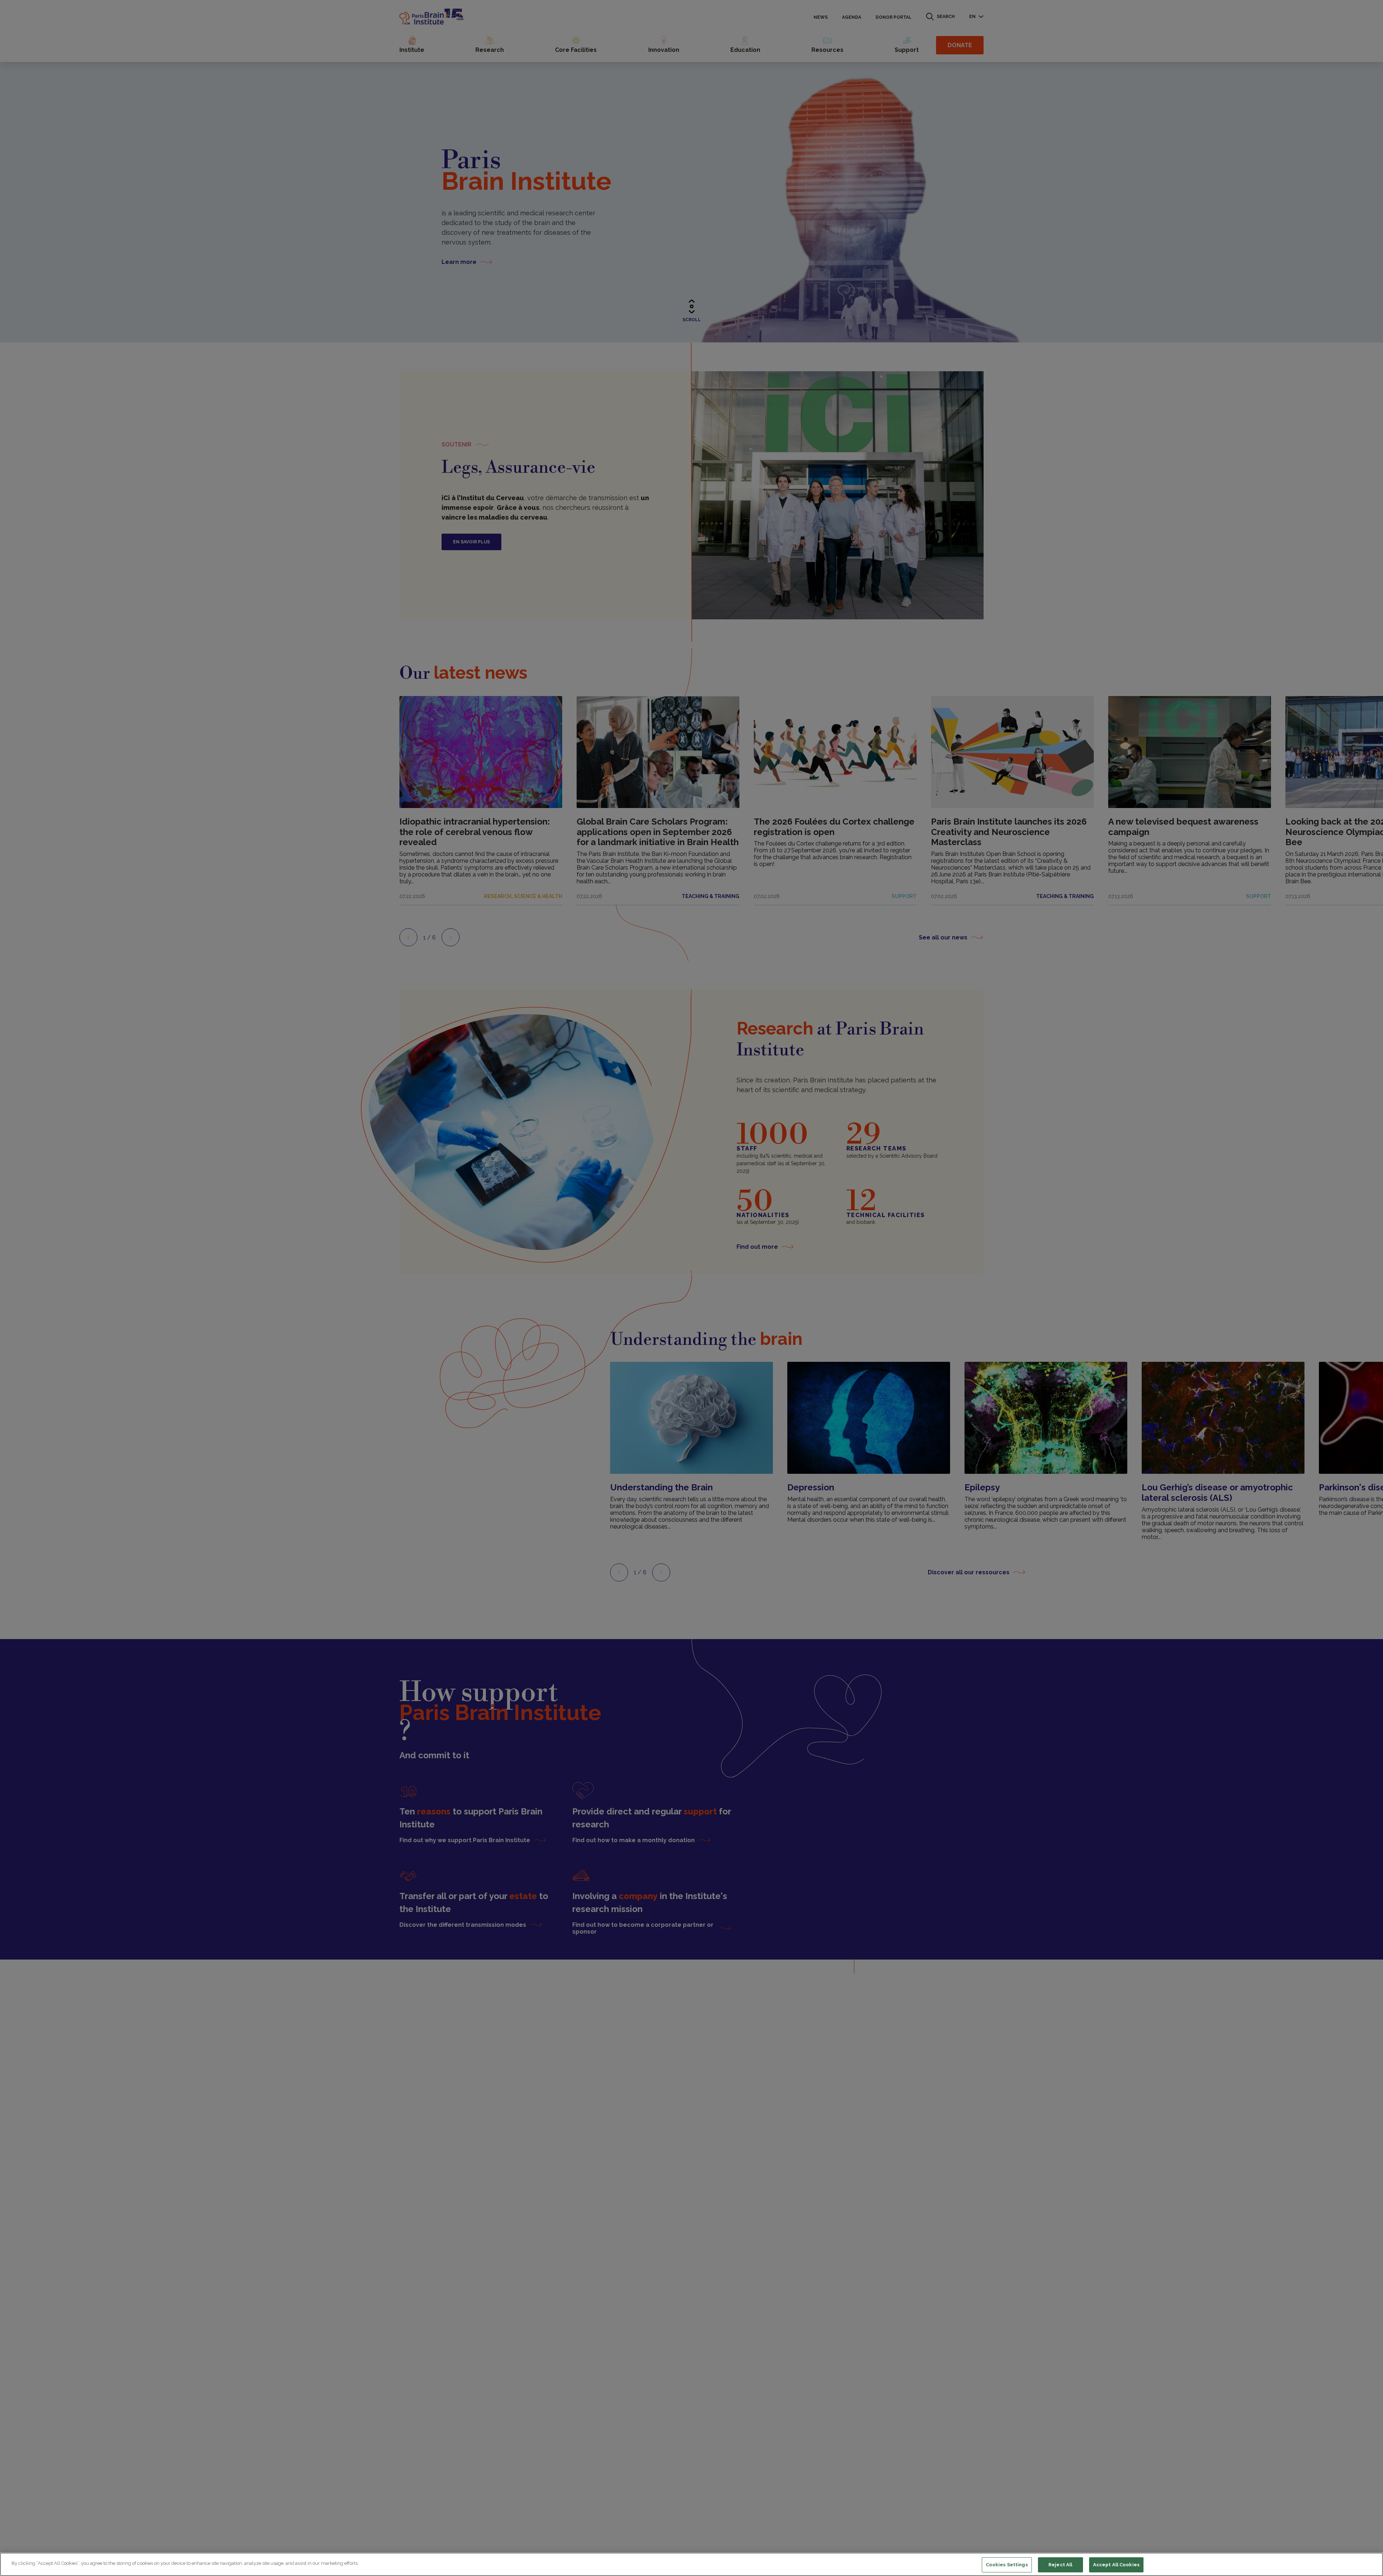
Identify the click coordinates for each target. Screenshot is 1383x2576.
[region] (691, 2564)
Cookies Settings (1007, 2565)
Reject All (1060, 2565)
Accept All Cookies (1116, 2565)
